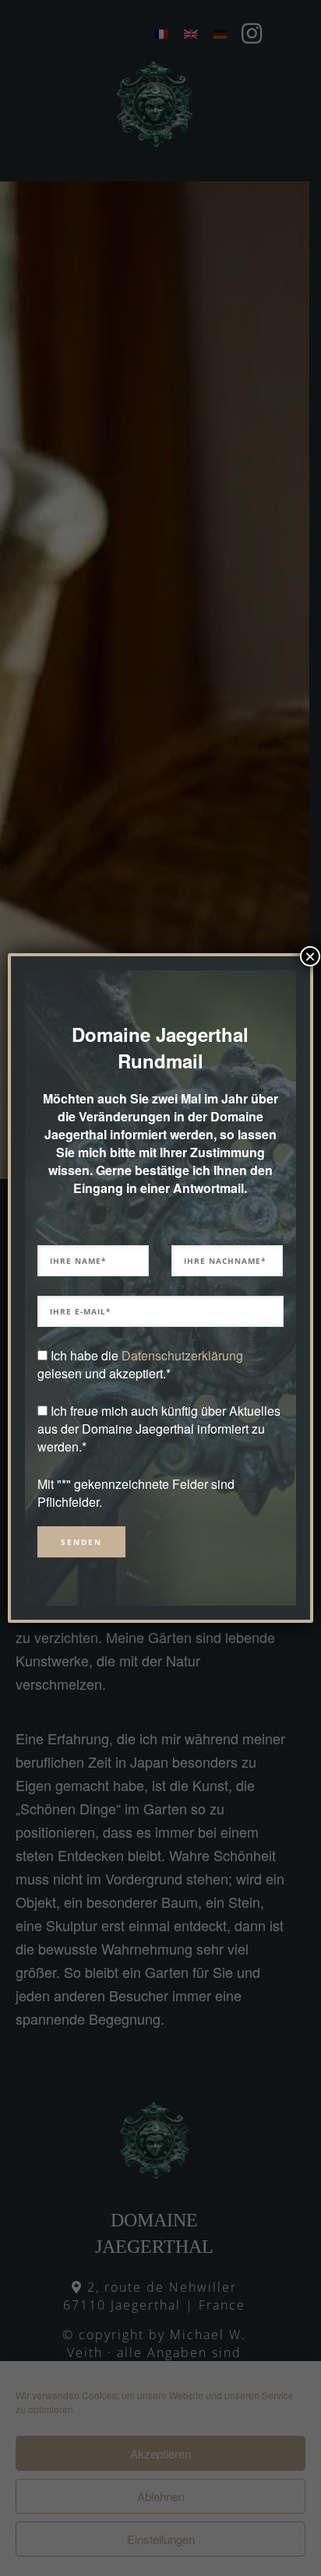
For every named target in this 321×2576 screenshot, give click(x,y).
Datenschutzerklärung (182, 1355)
